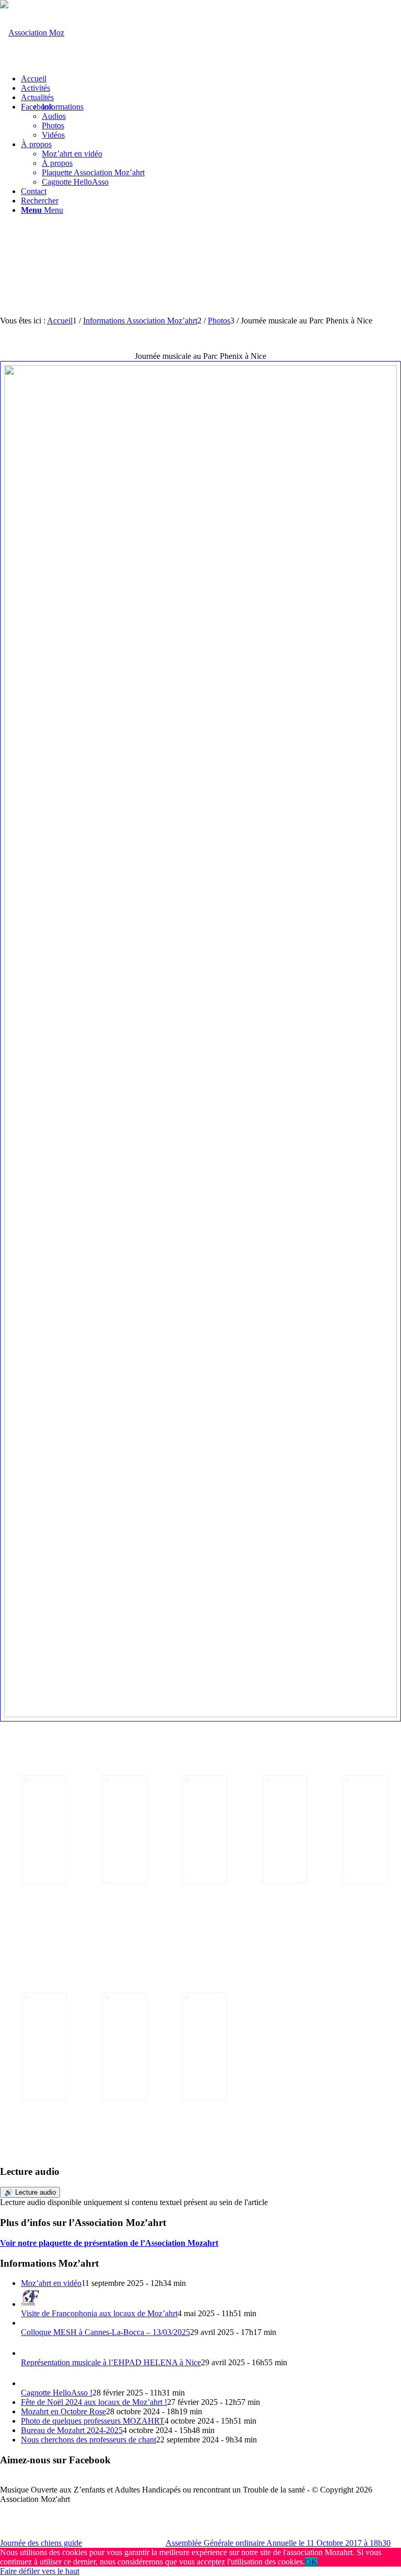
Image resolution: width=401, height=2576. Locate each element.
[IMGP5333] (121, 1829)
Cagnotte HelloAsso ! (57, 2393)
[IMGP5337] (281, 1829)
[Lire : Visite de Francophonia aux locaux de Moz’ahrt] (30, 2304)
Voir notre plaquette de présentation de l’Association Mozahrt (109, 2243)
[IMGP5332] (361, 1829)
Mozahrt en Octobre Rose (63, 2411)
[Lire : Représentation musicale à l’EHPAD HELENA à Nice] (30, 2353)
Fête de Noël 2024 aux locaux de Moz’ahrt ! (94, 2402)
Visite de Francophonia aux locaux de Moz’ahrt (99, 2313)
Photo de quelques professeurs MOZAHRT (93, 2421)
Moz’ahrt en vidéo (51, 2283)
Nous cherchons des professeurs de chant (89, 2440)
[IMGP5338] (200, 2047)
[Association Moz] (32, 33)
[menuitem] (211, 79)
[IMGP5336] (200, 1041)
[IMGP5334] (121, 2047)
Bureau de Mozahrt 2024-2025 (72, 2430)
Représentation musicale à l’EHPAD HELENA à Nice (111, 2362)
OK (311, 2562)
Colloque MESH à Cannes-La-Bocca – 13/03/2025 (105, 2332)
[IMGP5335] (200, 1829)
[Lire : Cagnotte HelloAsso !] (30, 2383)
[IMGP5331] (40, 2047)
